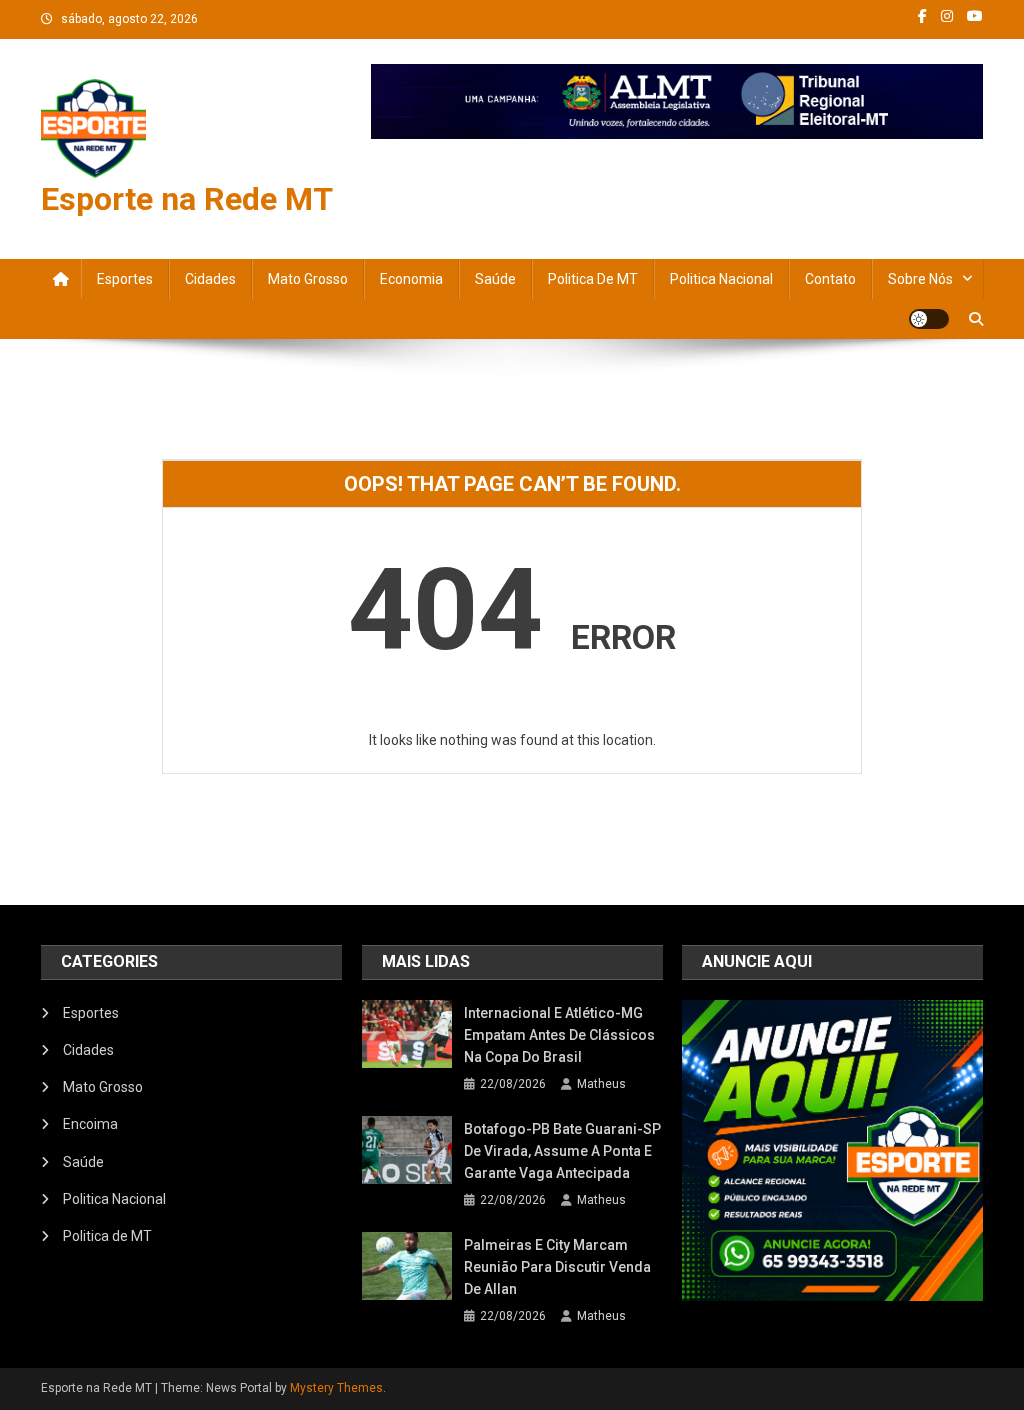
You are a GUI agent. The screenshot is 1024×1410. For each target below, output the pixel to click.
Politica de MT (593, 279)
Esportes (125, 279)
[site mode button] (929, 319)
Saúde (495, 279)
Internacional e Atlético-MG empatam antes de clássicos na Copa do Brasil (559, 1035)
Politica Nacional (721, 279)
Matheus (601, 1084)
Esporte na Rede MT (187, 199)
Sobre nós (920, 279)
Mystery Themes (336, 1388)
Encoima (90, 1124)
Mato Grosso (308, 279)
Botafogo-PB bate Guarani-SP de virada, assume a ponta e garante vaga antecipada (562, 1151)
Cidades (210, 279)
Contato (830, 279)
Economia (411, 279)
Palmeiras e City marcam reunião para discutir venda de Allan (557, 1267)
